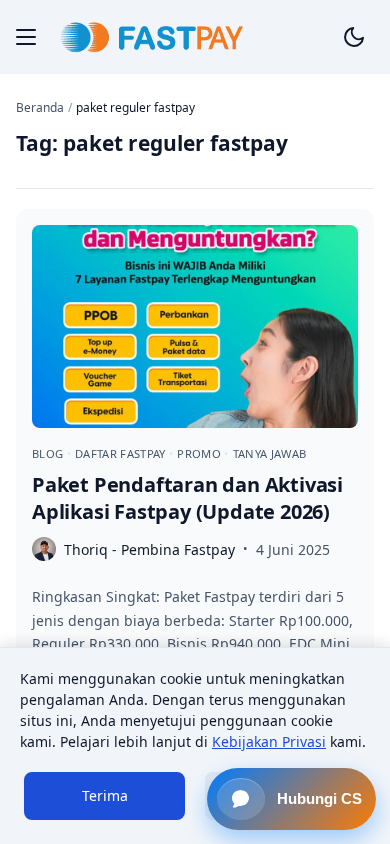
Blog (49, 453)
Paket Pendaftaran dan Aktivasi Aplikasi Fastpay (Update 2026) (187, 498)
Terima (105, 795)
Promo (200, 453)
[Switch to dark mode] (354, 37)
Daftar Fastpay (122, 453)
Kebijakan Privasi (269, 741)
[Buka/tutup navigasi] (26, 37)
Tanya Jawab (270, 453)
